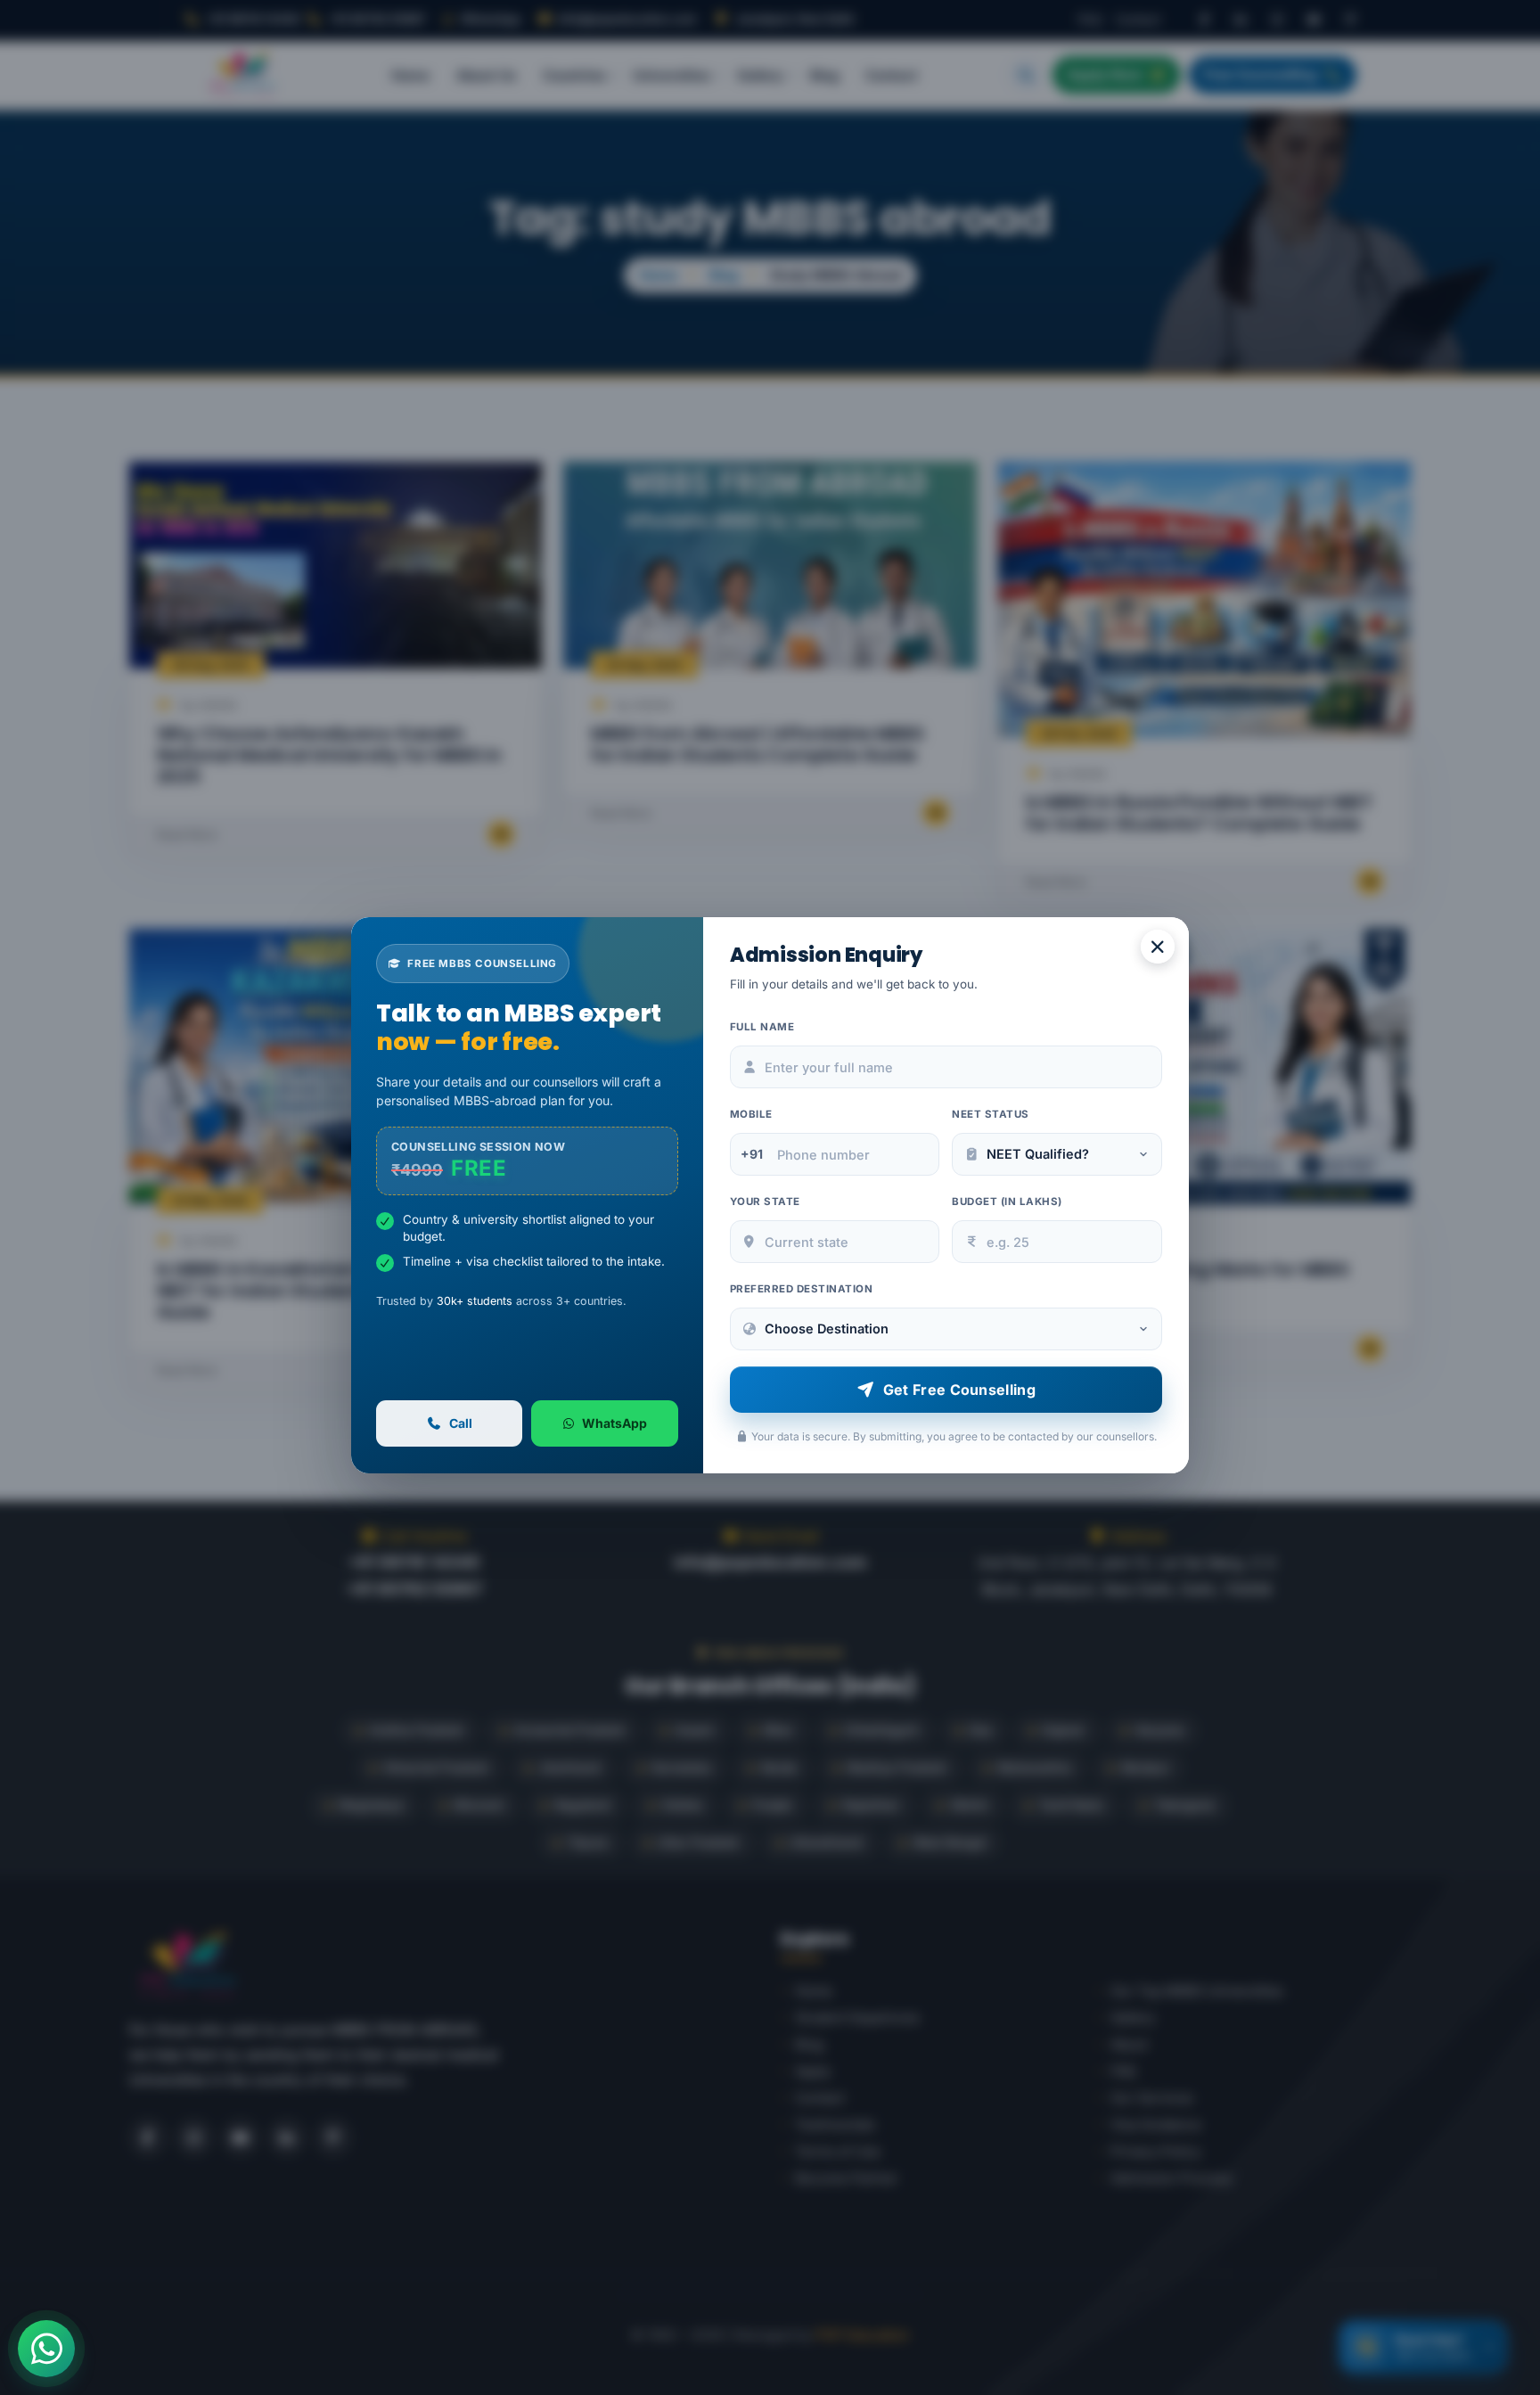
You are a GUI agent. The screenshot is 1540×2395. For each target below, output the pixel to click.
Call (461, 1423)
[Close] (1158, 947)
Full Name (762, 1027)
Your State (765, 1202)
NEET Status (991, 1114)
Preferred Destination (802, 1289)
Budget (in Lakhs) (1007, 1202)
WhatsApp (614, 1423)
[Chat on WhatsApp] (46, 2349)
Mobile (751, 1114)
